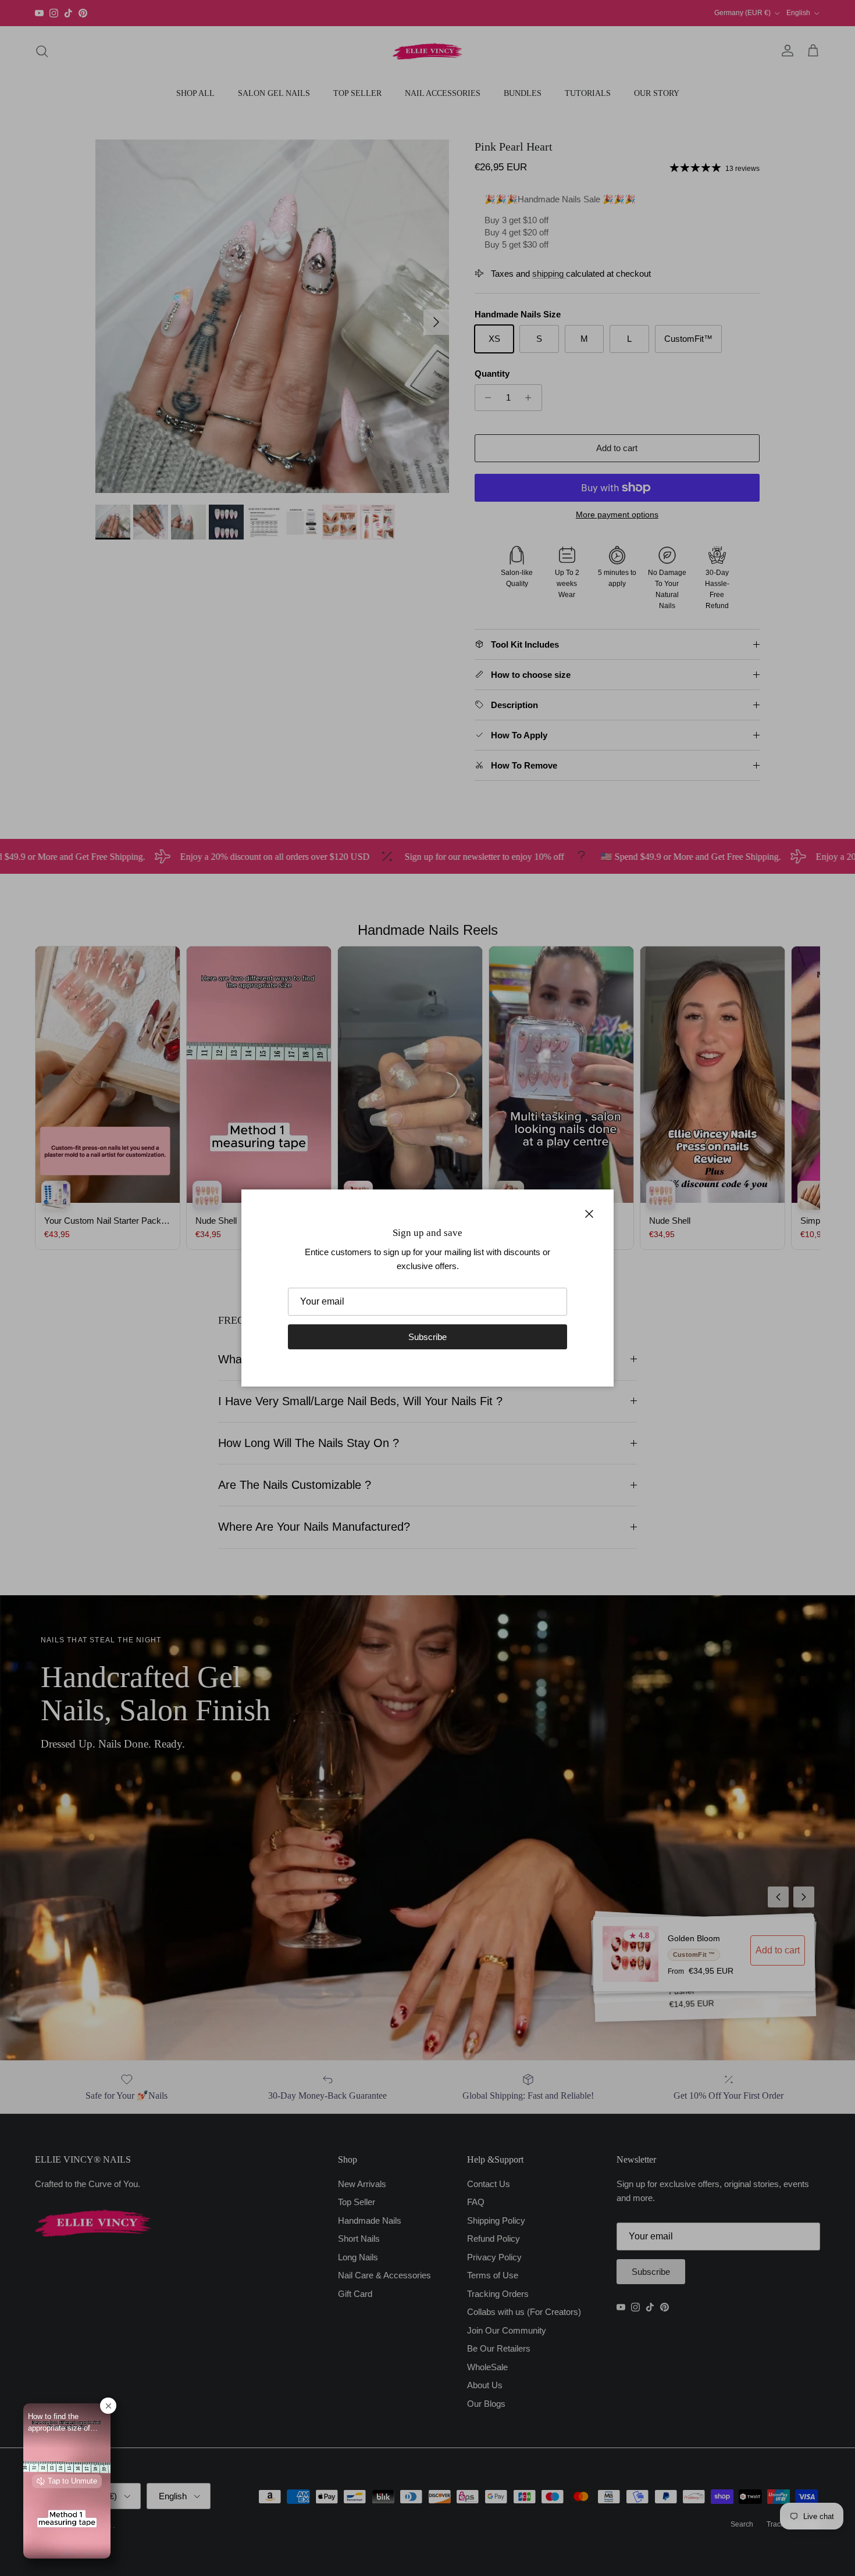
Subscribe (427, 1337)
